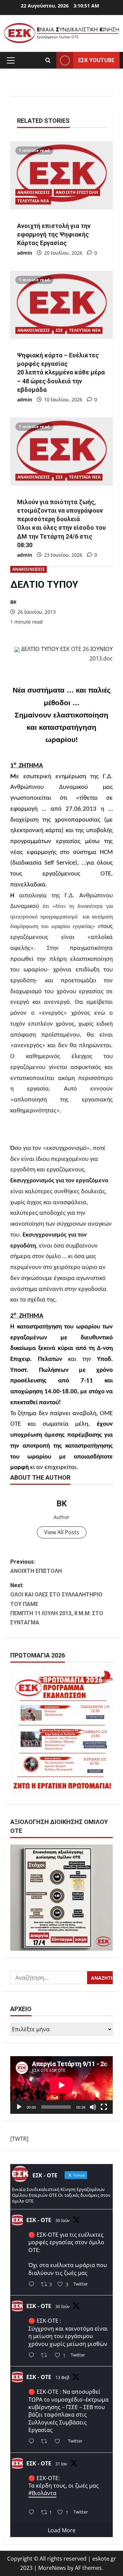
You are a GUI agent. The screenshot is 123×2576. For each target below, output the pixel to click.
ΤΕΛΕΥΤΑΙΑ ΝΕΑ (33, 201)
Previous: (36, 1566)
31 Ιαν (61, 2464)
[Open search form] (48, 60)
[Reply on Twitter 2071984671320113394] (33, 2356)
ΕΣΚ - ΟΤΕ (39, 2220)
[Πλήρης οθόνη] (104, 2107)
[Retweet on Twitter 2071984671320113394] (46, 2356)
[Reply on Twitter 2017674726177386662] (33, 2513)
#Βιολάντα (42, 2493)
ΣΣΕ (59, 330)
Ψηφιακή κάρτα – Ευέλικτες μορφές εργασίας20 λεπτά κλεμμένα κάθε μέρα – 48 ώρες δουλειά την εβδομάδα (61, 372)
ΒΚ (13, 602)
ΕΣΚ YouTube (96, 60)
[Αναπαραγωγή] (19, 2107)
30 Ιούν (63, 2221)
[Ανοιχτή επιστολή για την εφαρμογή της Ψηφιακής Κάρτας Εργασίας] (61, 175)
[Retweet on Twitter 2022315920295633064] (46, 2442)
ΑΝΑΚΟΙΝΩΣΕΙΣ (29, 569)
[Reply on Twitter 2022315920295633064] (33, 2442)
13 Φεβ (62, 2378)
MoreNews (52, 2568)
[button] (11, 60)
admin (25, 253)
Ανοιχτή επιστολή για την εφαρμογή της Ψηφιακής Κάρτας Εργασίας (54, 234)
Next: (57, 1604)
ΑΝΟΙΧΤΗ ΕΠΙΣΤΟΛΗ (77, 192)
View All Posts (62, 1532)
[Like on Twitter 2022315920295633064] (59, 2442)
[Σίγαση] (93, 2107)
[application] (61, 2085)
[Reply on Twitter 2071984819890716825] (33, 2285)
